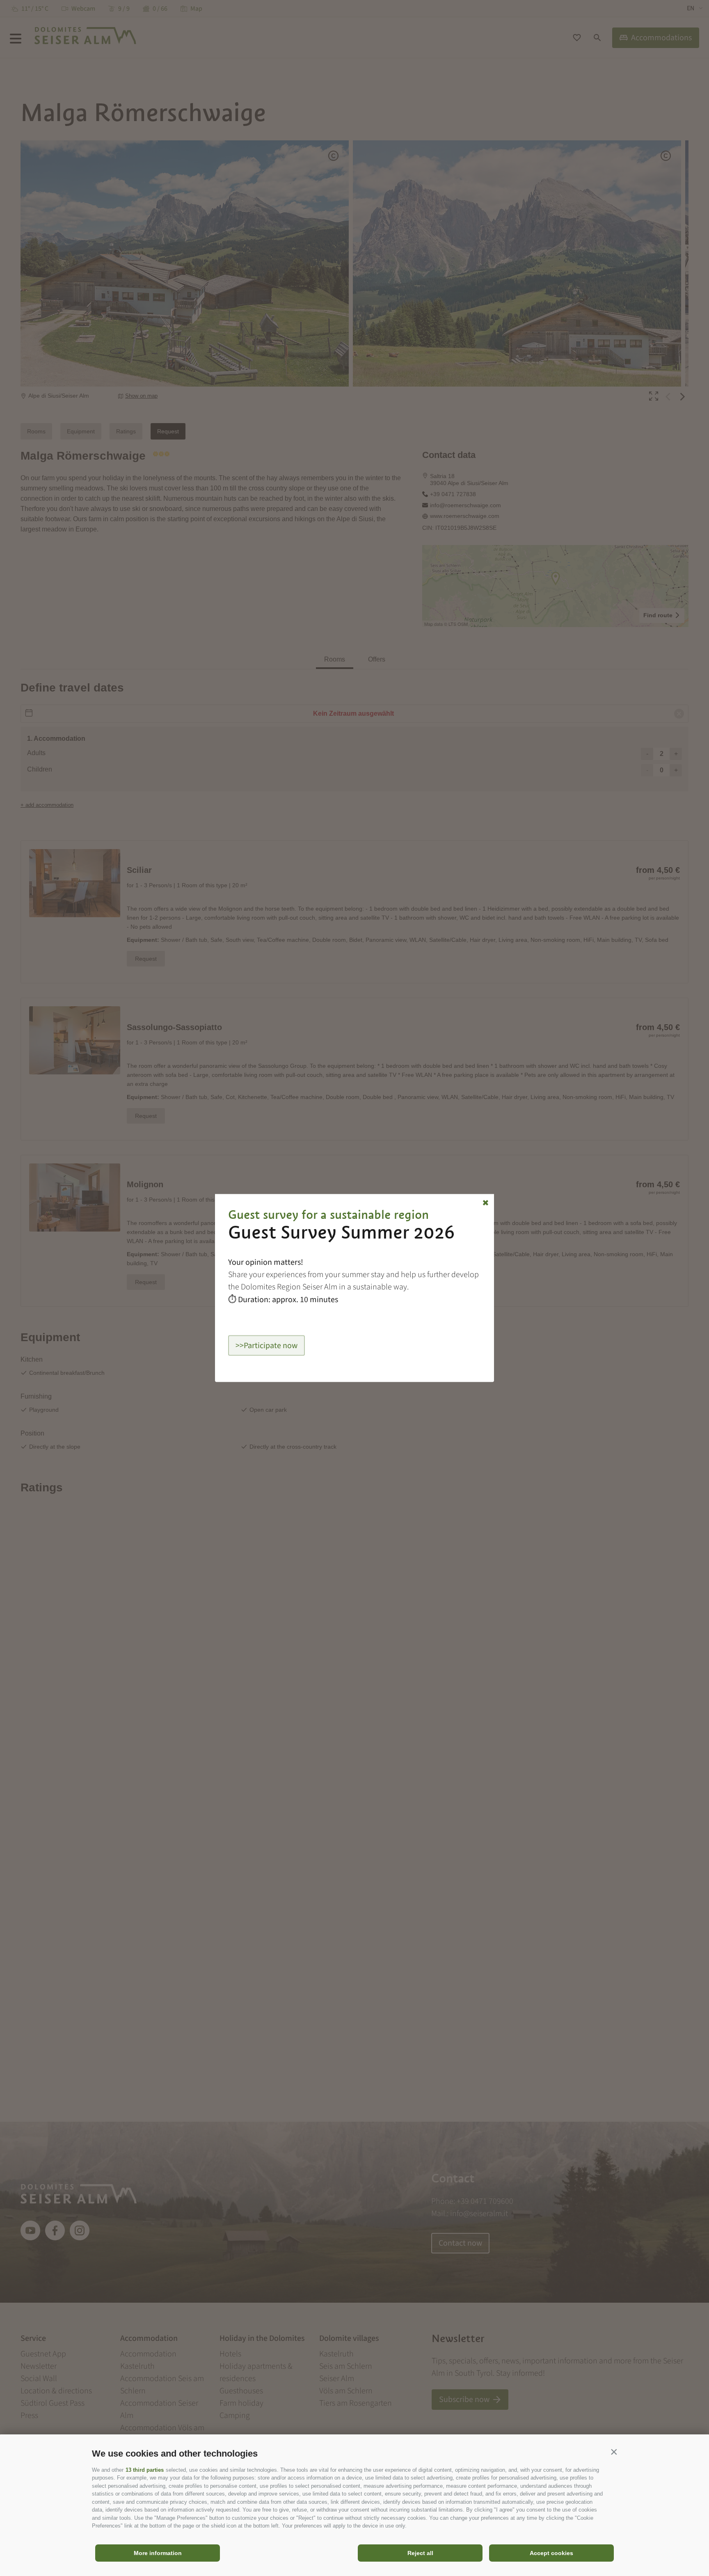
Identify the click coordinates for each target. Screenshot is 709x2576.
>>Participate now (266, 1346)
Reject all (420, 2553)
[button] (614, 2452)
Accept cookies (551, 2553)
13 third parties (145, 2470)
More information (158, 2553)
